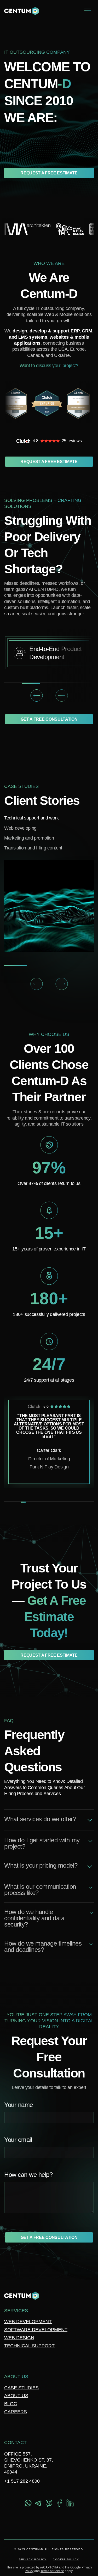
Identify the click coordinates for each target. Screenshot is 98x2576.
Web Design (19, 2338)
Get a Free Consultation (49, 719)
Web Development (28, 2322)
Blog (11, 2404)
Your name (19, 2105)
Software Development (36, 2330)
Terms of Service (52, 2571)
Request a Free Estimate (49, 173)
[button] (37, 695)
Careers (16, 2412)
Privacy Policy (33, 2559)
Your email (18, 2140)
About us (16, 2396)
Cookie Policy (66, 2559)
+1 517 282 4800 (22, 2481)
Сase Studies (21, 2388)
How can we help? (28, 2175)
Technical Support (29, 2346)
